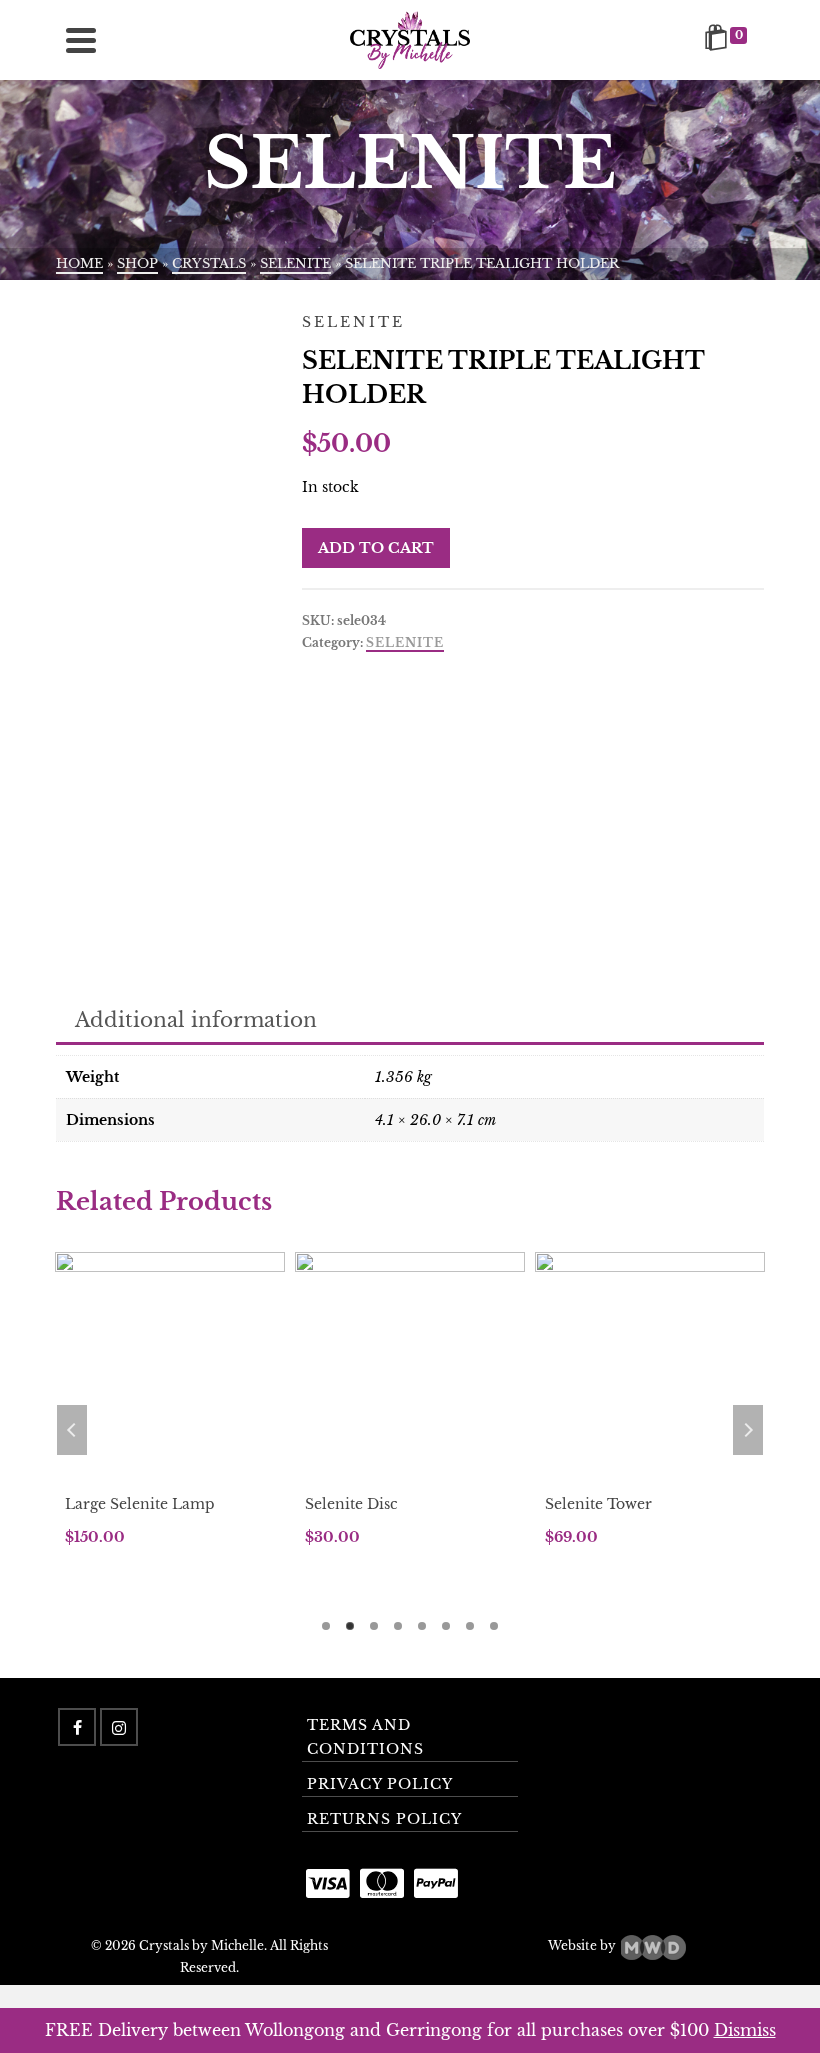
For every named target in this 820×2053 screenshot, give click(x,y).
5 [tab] (422, 1626)
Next (748, 1430)
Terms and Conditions (365, 1737)
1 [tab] (326, 1626)
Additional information (196, 1020)
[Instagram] (119, 1727)
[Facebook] (77, 1727)
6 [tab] (446, 1626)
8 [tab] (494, 1626)
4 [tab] (398, 1626)
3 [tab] (374, 1626)
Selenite (405, 642)
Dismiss (745, 2030)
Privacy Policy (380, 1784)
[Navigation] (81, 40)
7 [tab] (470, 1626)
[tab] (196, 1021)
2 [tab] (350, 1626)
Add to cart (376, 548)
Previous (72, 1430)
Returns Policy (384, 1819)
